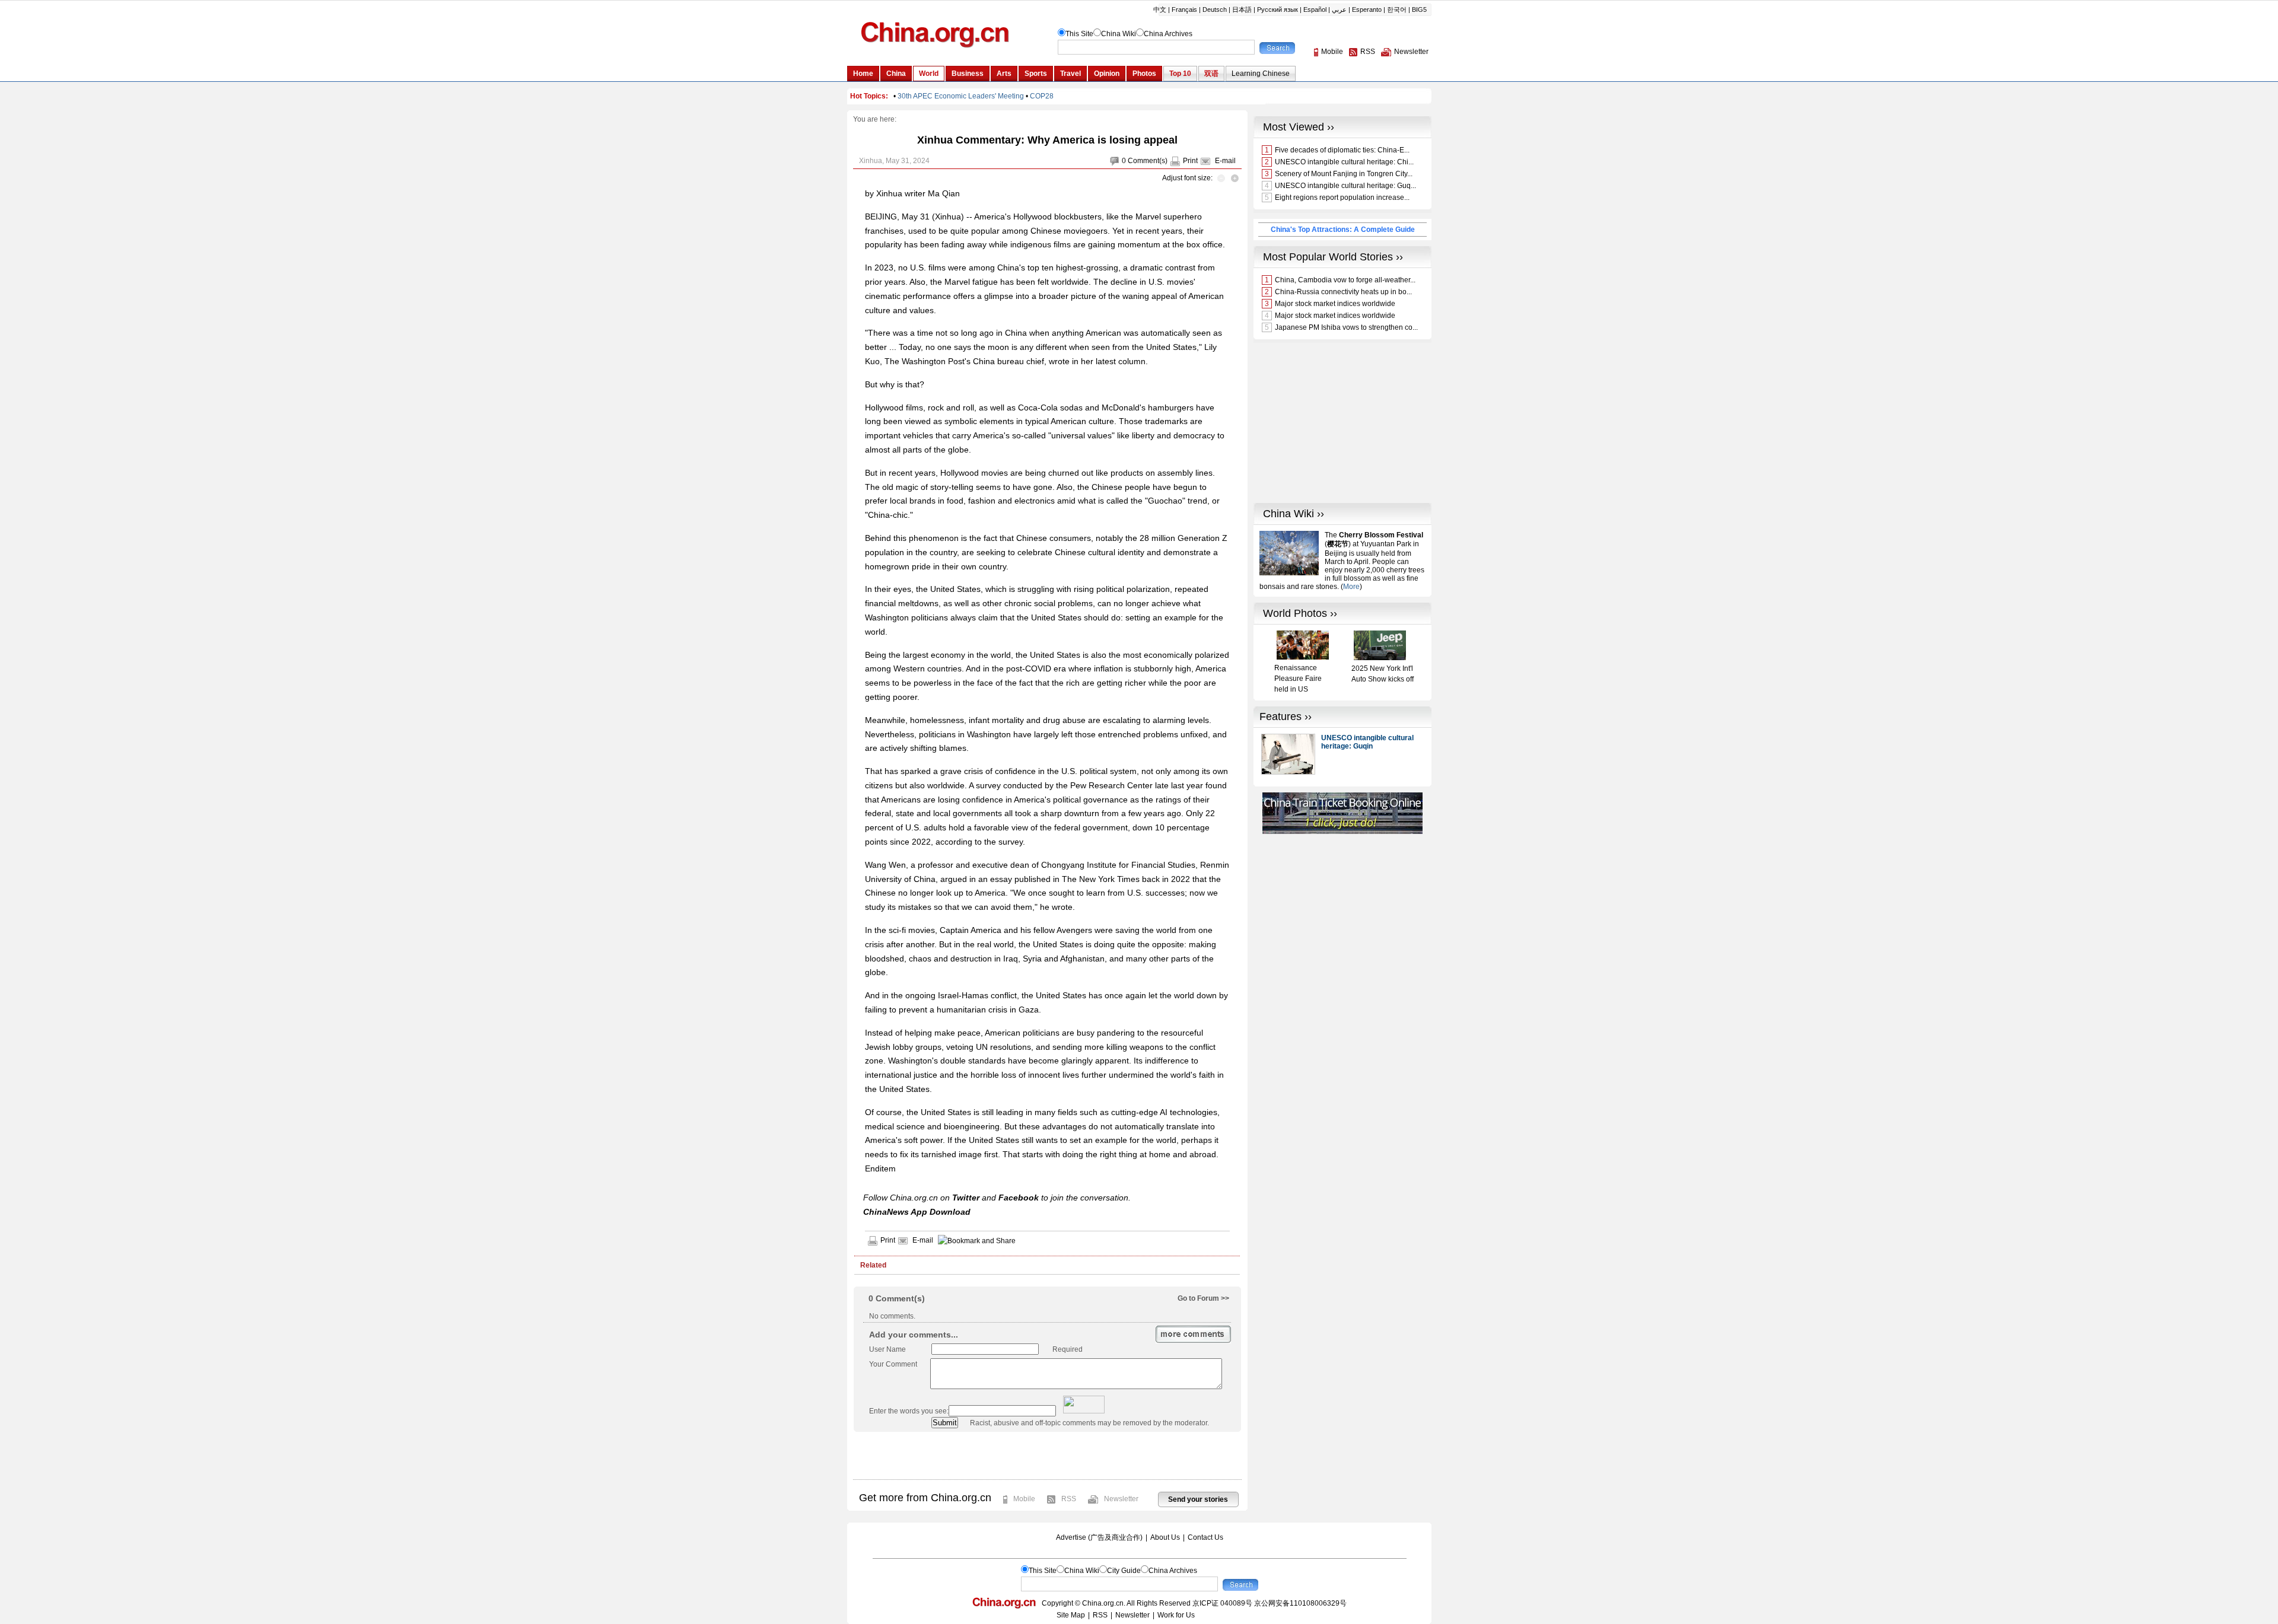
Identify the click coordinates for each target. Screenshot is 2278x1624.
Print (1190, 161)
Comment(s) (1148, 161)
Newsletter (1121, 1499)
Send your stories (1198, 1499)
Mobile (1024, 1499)
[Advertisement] (1047, 1456)
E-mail (1225, 161)
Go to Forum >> (1203, 1298)
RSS (1069, 1499)
